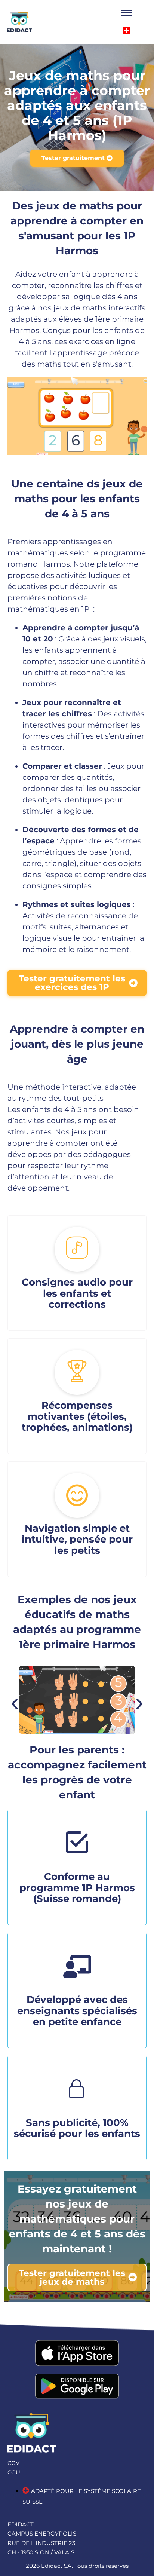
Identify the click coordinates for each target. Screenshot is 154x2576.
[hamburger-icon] (127, 13)
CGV (13, 2463)
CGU (14, 2472)
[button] (15, 1704)
